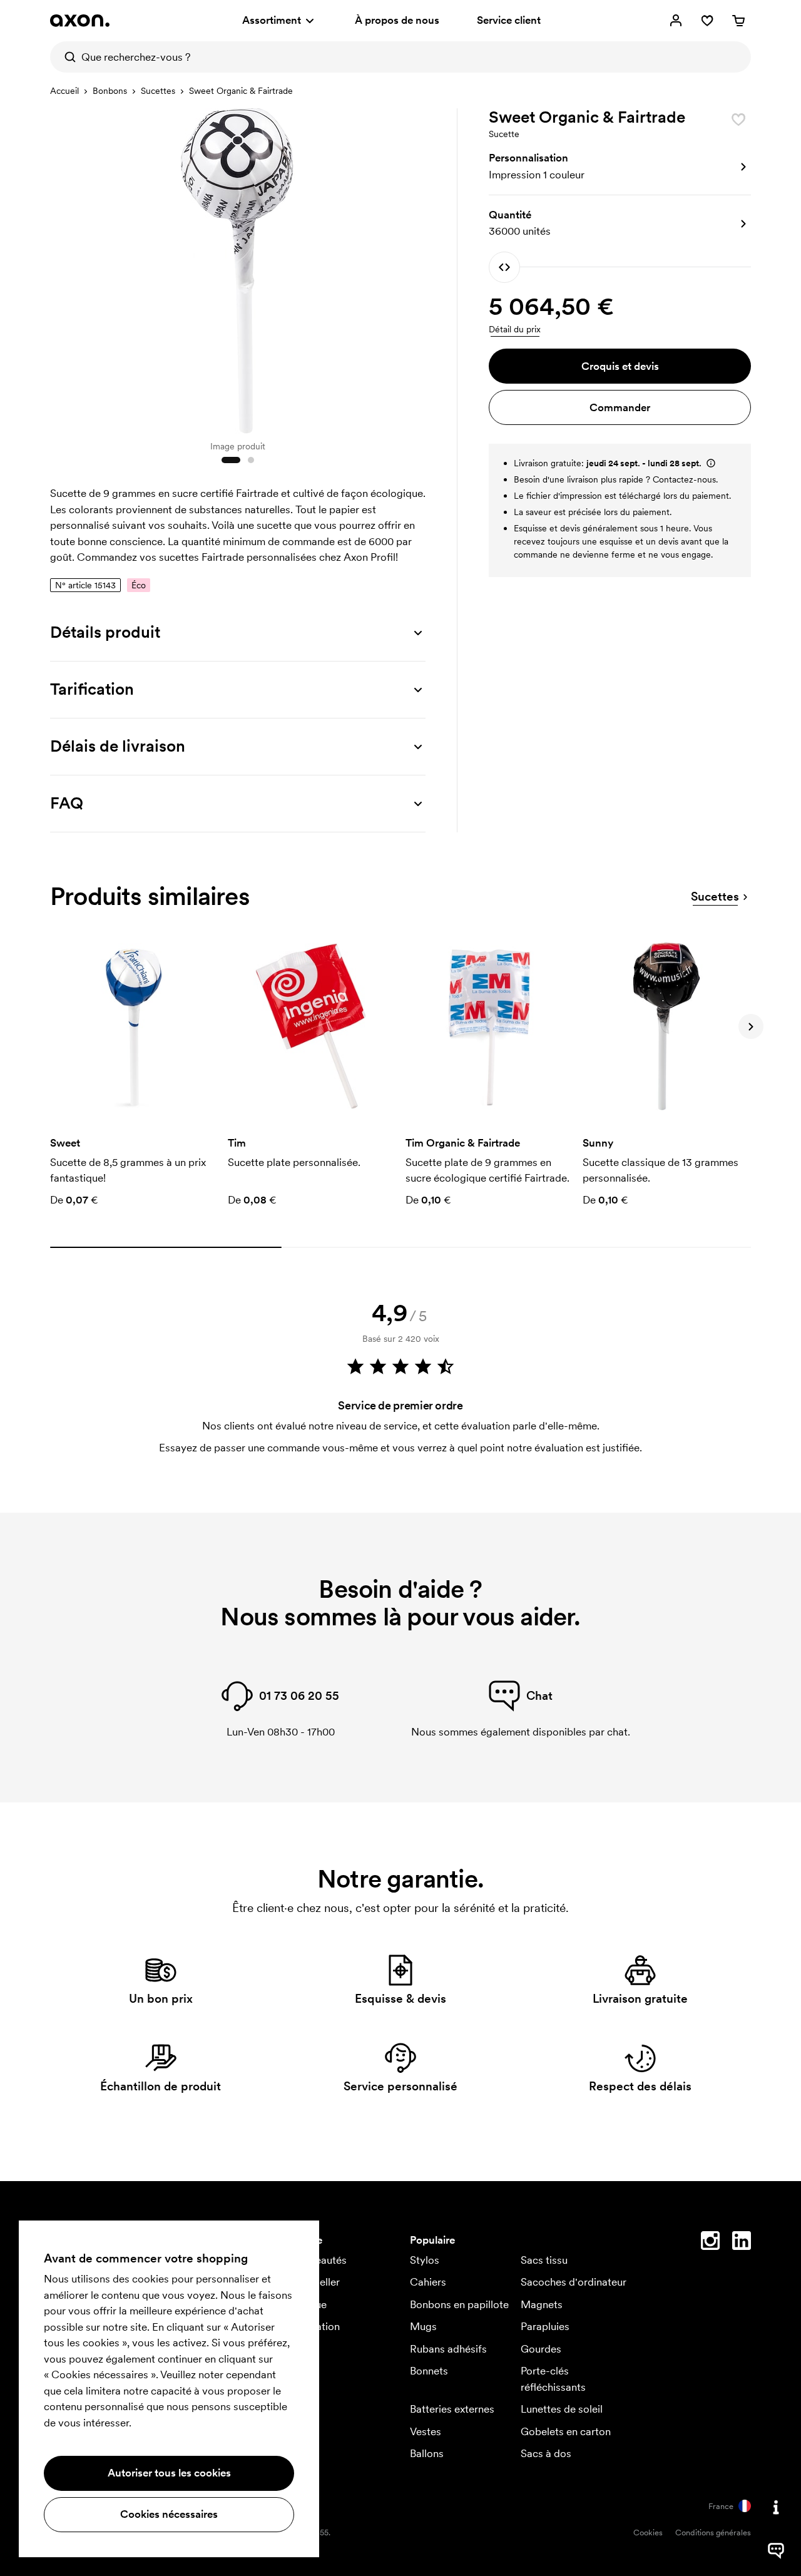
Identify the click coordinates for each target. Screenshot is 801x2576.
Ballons (427, 2453)
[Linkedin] (742, 2243)
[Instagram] (710, 2243)
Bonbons (110, 91)
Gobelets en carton (566, 2431)
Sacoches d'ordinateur (574, 2282)
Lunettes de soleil (562, 2409)
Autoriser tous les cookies (169, 2473)
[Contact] (776, 2507)
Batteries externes (452, 2409)
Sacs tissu (544, 2260)
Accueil (64, 91)
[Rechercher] (66, 57)
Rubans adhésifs (448, 2349)
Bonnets (429, 2371)
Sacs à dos (546, 2453)
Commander (620, 407)
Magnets (542, 2304)
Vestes (426, 2431)
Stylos (425, 2260)
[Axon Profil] (80, 21)
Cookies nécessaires (169, 2514)
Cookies (648, 2533)
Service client (509, 20)
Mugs (423, 2326)
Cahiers (428, 2282)
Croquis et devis (620, 366)
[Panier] (738, 21)
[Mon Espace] (676, 21)
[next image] (413, 268)
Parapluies (545, 2326)
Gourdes (541, 2349)
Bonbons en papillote (459, 2304)
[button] (620, 167)
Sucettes (158, 91)
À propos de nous (397, 20)
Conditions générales (713, 2533)
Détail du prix (515, 329)
